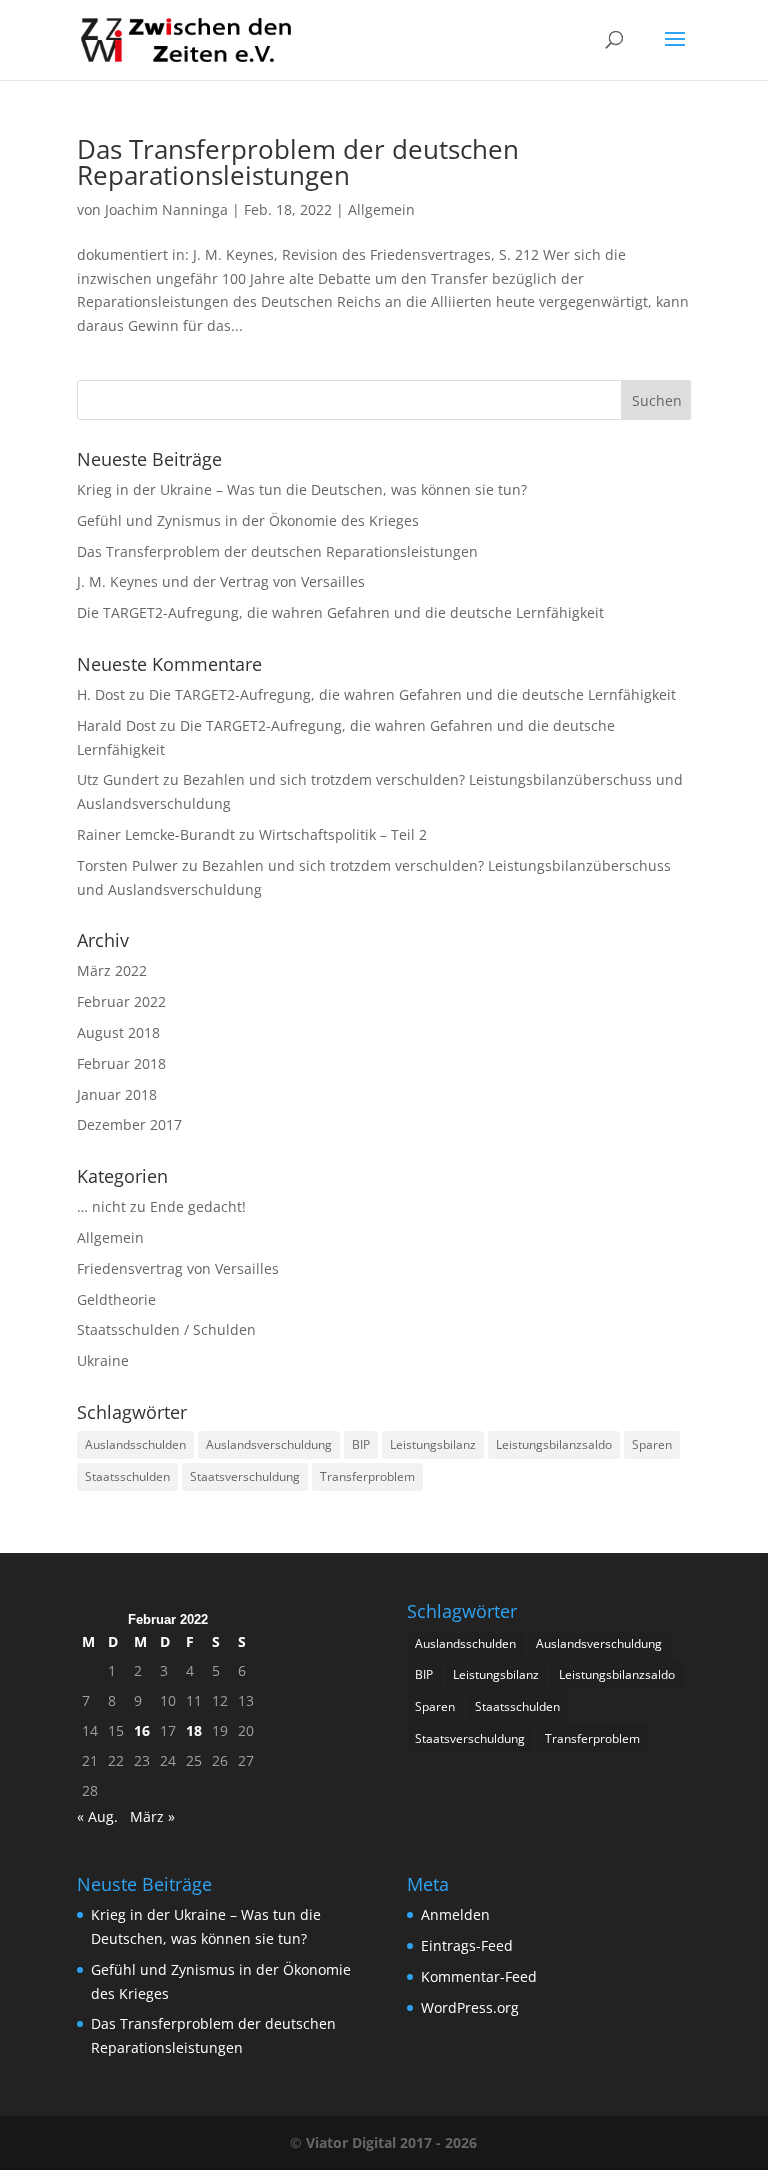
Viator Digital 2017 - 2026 (391, 2142)
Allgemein (381, 209)
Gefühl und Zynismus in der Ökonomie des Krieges (248, 520)
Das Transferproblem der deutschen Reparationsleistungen (298, 162)
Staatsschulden (127, 1476)
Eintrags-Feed (467, 1945)
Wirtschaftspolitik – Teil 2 (343, 834)
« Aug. (97, 1816)
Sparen (652, 1444)
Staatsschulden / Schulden (166, 1329)
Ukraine (103, 1360)
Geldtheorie (116, 1299)
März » (152, 1816)
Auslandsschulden (135, 1444)
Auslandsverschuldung (269, 1444)
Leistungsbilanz (433, 1444)
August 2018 (118, 1032)
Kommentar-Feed (479, 1976)
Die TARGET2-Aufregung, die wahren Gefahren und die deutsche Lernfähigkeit (340, 612)
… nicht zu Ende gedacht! (161, 1206)
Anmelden (455, 1914)
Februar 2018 (121, 1063)
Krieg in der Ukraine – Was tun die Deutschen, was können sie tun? (302, 489)
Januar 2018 (117, 1094)
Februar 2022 (121, 1001)
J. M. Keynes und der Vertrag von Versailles (221, 581)
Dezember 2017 (129, 1124)
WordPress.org (470, 2007)
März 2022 (112, 970)
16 (142, 1730)
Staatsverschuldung (245, 1476)
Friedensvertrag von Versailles (178, 1268)
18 (194, 1730)
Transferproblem (367, 1476)
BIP (361, 1444)
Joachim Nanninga (166, 209)
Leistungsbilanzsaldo (554, 1444)
